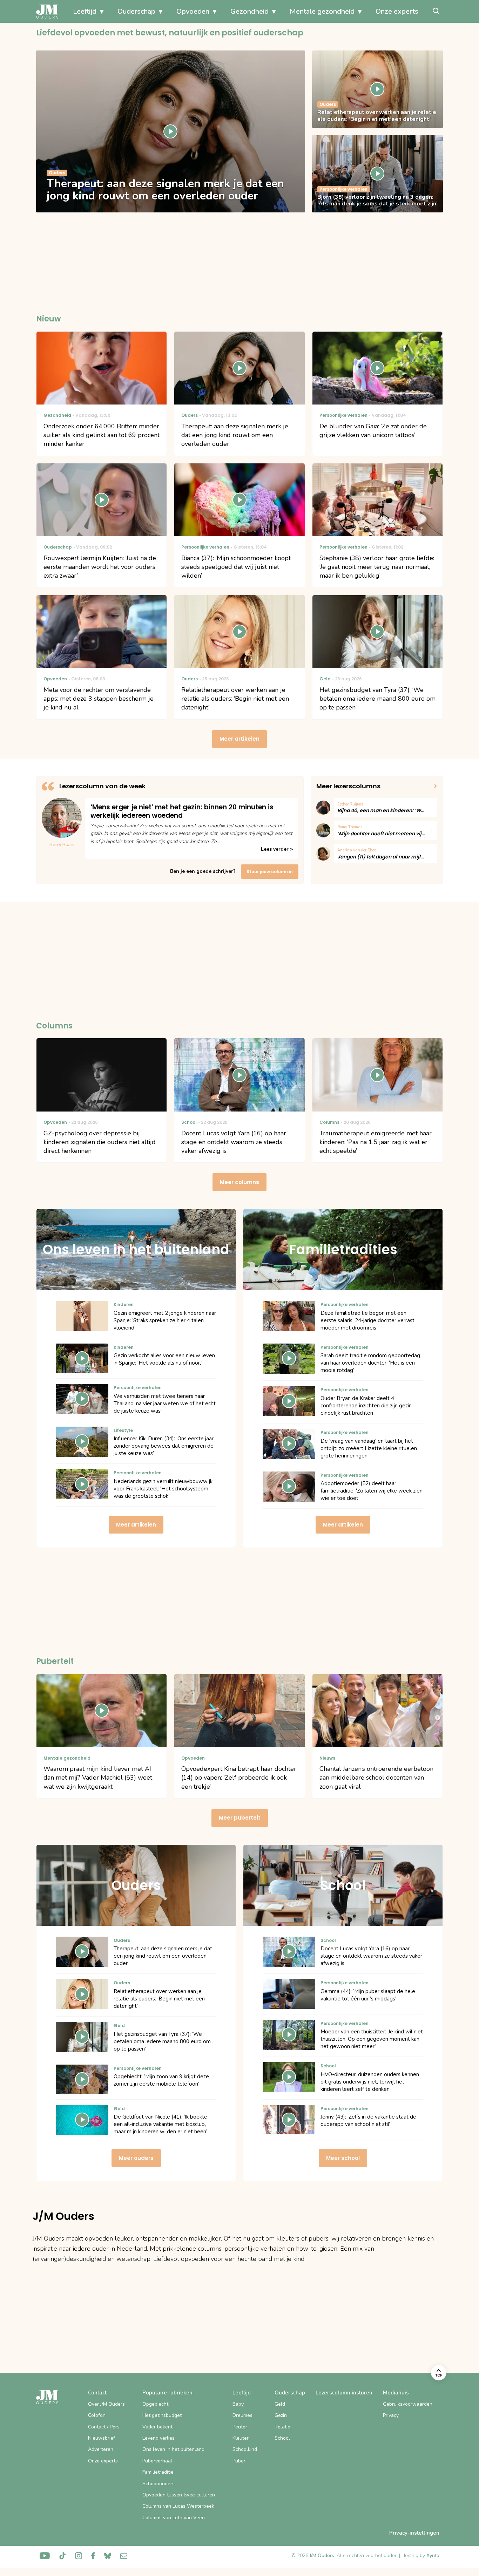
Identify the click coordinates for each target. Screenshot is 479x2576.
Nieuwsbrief (102, 2438)
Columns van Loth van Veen (174, 2518)
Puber (239, 2461)
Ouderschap (136, 11)
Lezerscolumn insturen (344, 2393)
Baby (238, 2404)
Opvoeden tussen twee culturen (179, 2495)
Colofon (97, 2415)
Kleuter (241, 2438)
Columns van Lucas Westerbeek (178, 2506)
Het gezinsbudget (162, 2415)
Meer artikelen (239, 739)
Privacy (391, 2415)
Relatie (282, 2427)
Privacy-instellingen (414, 2533)
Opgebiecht (155, 2404)
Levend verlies (158, 2438)
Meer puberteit (240, 1818)
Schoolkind (245, 2449)
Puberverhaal (157, 2461)
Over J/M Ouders (106, 2404)
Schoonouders (158, 2484)
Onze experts (397, 11)
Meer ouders (136, 2158)
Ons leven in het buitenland (173, 2449)
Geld (280, 2404)
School (282, 2438)
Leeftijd (85, 11)
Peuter (240, 2427)
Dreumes (242, 2415)
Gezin (281, 2415)
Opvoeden (193, 11)
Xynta (433, 2555)
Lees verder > (277, 849)
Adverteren (101, 2449)
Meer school (343, 2158)
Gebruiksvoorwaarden (408, 2404)
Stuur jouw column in (270, 872)
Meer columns (239, 1182)
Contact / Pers (104, 2427)
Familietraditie (158, 2472)
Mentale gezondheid (322, 11)
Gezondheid (249, 11)
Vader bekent (157, 2427)
